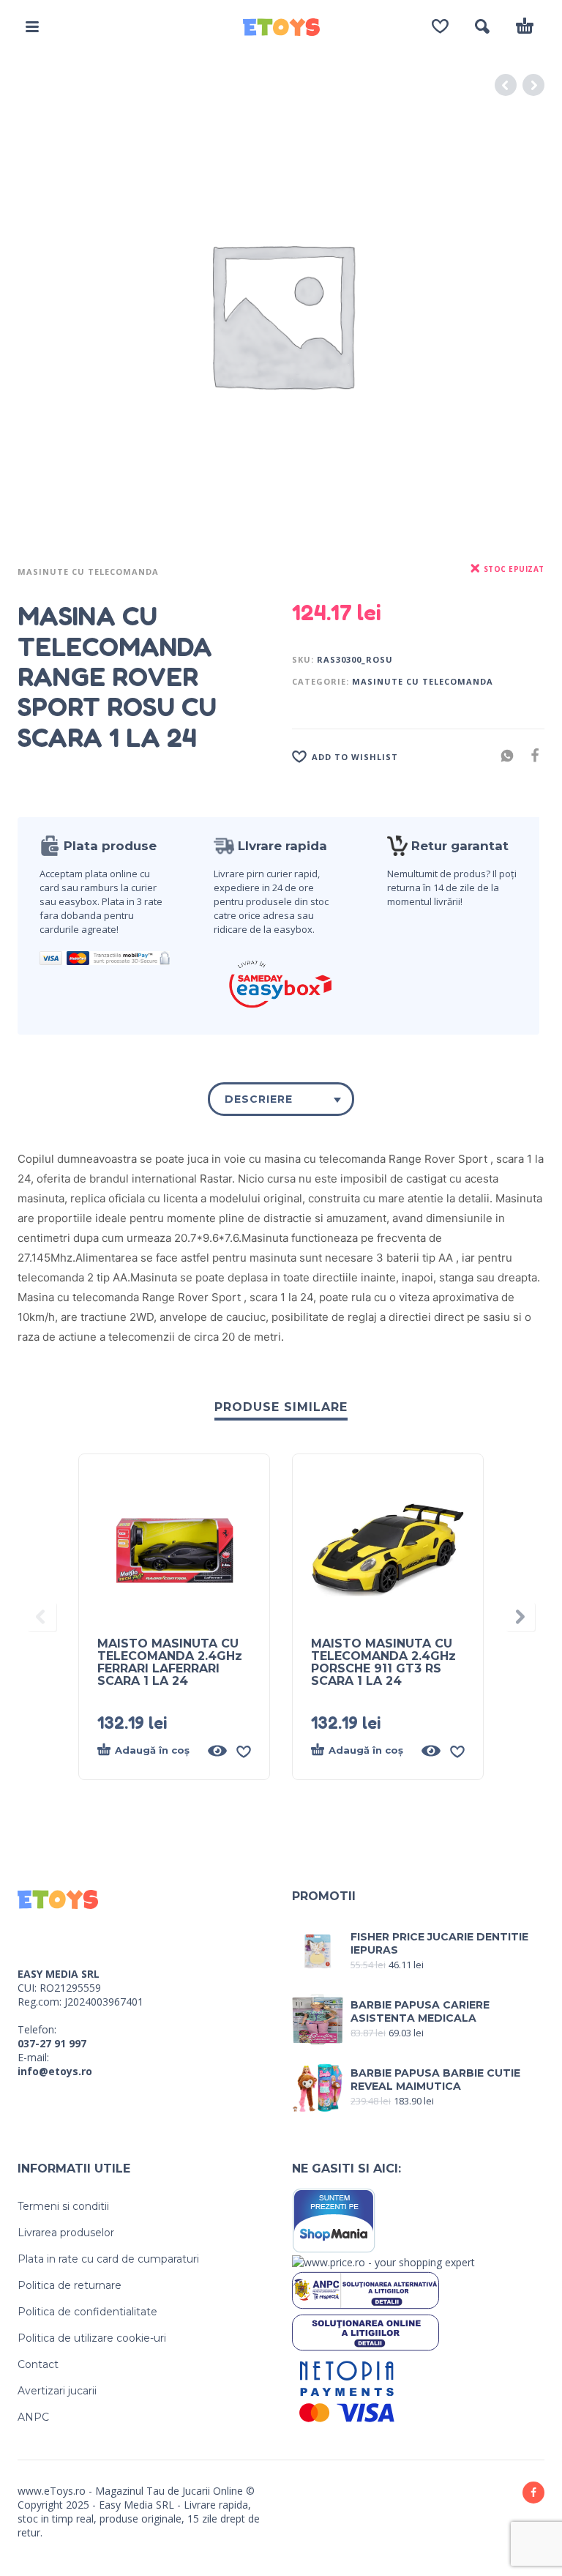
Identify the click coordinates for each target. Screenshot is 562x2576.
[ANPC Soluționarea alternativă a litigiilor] (366, 2289)
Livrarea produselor (66, 2233)
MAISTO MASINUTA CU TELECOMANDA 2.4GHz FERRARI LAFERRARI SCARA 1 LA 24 (170, 1662)
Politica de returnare (70, 2285)
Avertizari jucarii (57, 2391)
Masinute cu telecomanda (88, 572)
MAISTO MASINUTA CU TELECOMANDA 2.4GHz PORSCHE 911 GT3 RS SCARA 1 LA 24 (383, 1662)
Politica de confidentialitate (87, 2312)
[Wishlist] (440, 26)
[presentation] (42, 1617)
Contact (38, 2364)
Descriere (259, 1099)
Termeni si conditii (63, 2206)
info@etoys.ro (55, 2071)
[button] (32, 26)
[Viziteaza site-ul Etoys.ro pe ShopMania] (334, 2220)
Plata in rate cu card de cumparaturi (108, 2259)
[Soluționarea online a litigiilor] (366, 2331)
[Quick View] (217, 1751)
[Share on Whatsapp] (503, 755)
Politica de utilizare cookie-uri (92, 2338)
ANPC (33, 2417)
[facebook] (533, 2493)
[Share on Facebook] (531, 755)
